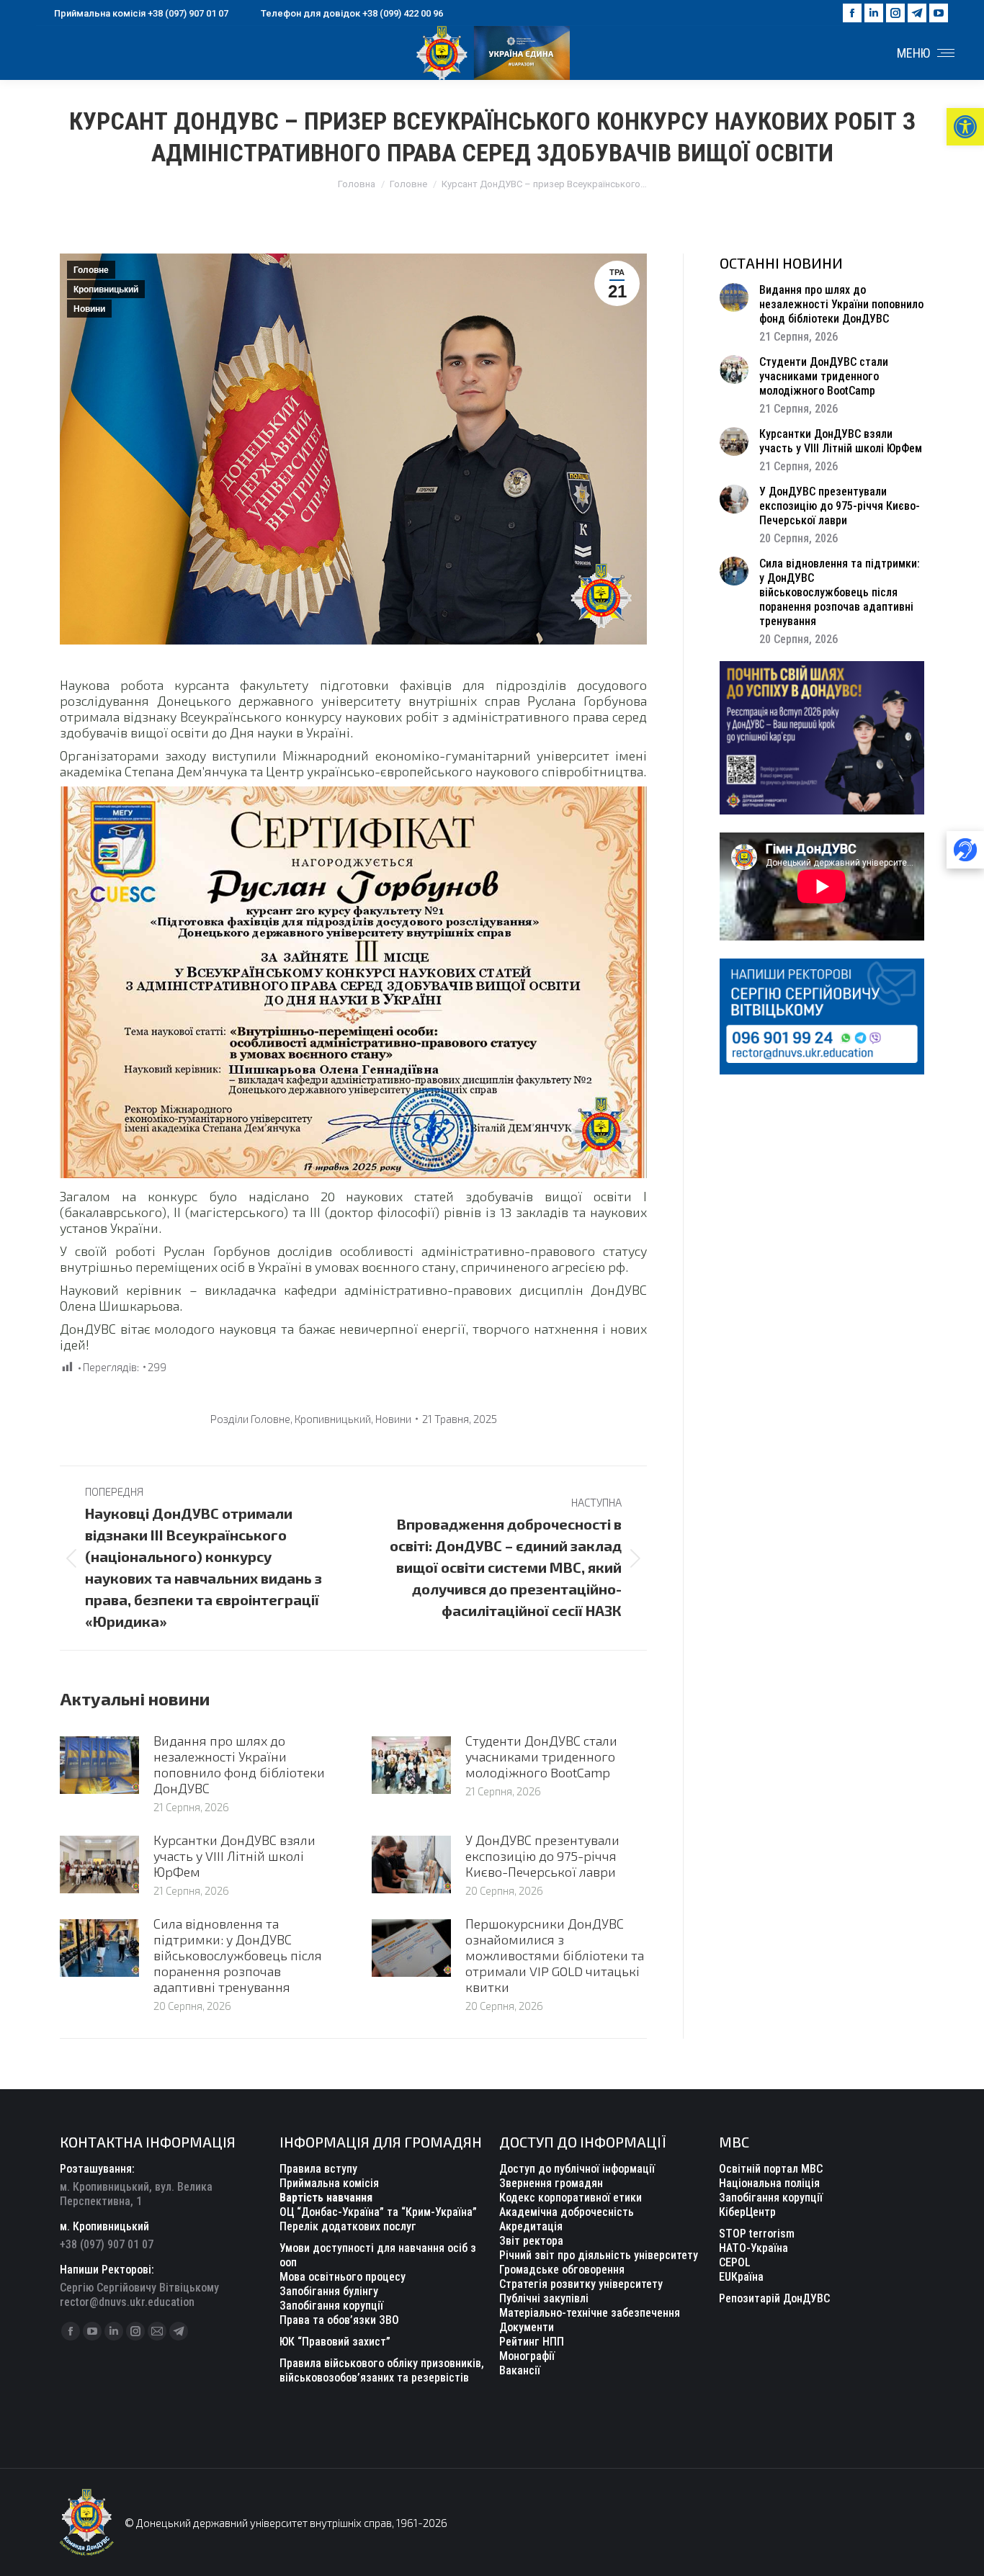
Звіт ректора (531, 2241)
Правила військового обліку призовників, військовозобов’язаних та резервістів (382, 2370)
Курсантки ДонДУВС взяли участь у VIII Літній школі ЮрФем (234, 1856)
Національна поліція (769, 2183)
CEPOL (735, 2262)
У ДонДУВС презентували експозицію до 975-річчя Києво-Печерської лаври (542, 1856)
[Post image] (99, 1765)
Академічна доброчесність (567, 2212)
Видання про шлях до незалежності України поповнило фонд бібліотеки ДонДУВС (239, 1764)
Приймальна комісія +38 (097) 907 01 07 (141, 13)
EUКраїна (741, 2277)
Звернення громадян (551, 2183)
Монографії (527, 2356)
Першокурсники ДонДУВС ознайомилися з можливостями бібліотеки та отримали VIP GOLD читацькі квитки (555, 1955)
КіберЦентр (747, 2212)
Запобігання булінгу (329, 2291)
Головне (91, 270)
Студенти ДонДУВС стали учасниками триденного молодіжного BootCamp (541, 1756)
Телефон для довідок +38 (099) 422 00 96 (352, 13)
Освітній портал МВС (771, 2169)
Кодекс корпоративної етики (571, 2198)
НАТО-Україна (753, 2248)
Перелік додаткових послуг (348, 2226)
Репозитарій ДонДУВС (774, 2298)
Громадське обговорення (562, 2270)
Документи (527, 2327)
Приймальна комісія (329, 2183)
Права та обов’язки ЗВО (339, 2320)
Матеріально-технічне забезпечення (590, 2313)
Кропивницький (106, 290)
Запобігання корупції (331, 2306)
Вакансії (520, 2370)
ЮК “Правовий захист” (335, 2342)
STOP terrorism (757, 2234)
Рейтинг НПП (532, 2342)
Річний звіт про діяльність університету (599, 2255)
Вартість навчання (326, 2198)
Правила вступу (318, 2169)
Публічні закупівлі (544, 2298)
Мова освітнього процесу (343, 2277)
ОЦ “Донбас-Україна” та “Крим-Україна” (378, 2212)
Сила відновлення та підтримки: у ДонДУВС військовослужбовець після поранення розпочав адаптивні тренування (238, 1955)
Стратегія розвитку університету (581, 2284)
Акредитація (531, 2226)
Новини (89, 309)
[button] (965, 127)
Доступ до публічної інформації (577, 2169)
